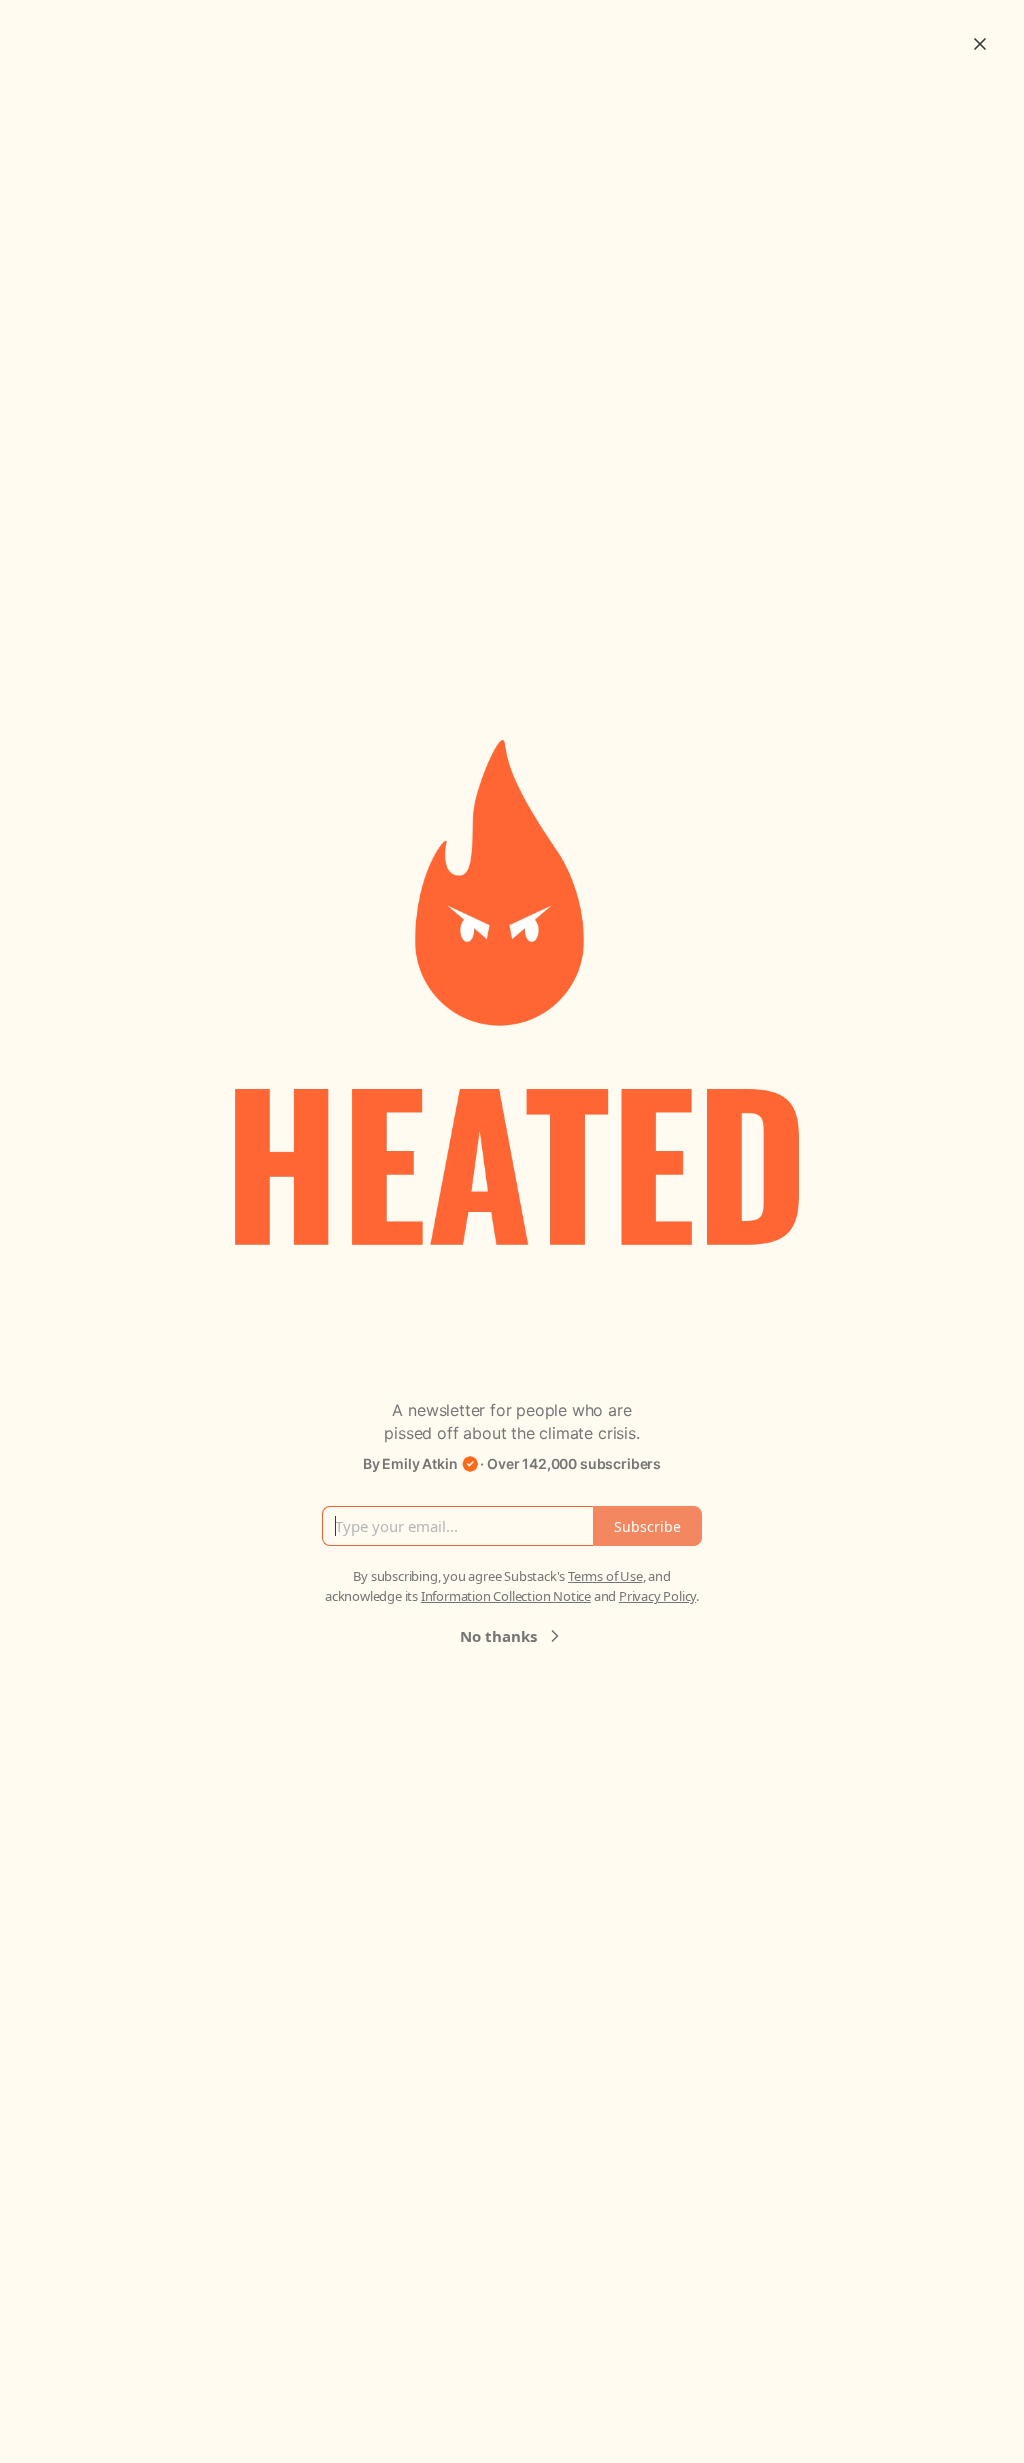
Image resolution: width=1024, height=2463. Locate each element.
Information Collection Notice (506, 1596)
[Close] (980, 44)
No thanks (498, 1636)
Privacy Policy (657, 1596)
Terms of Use (605, 1576)
